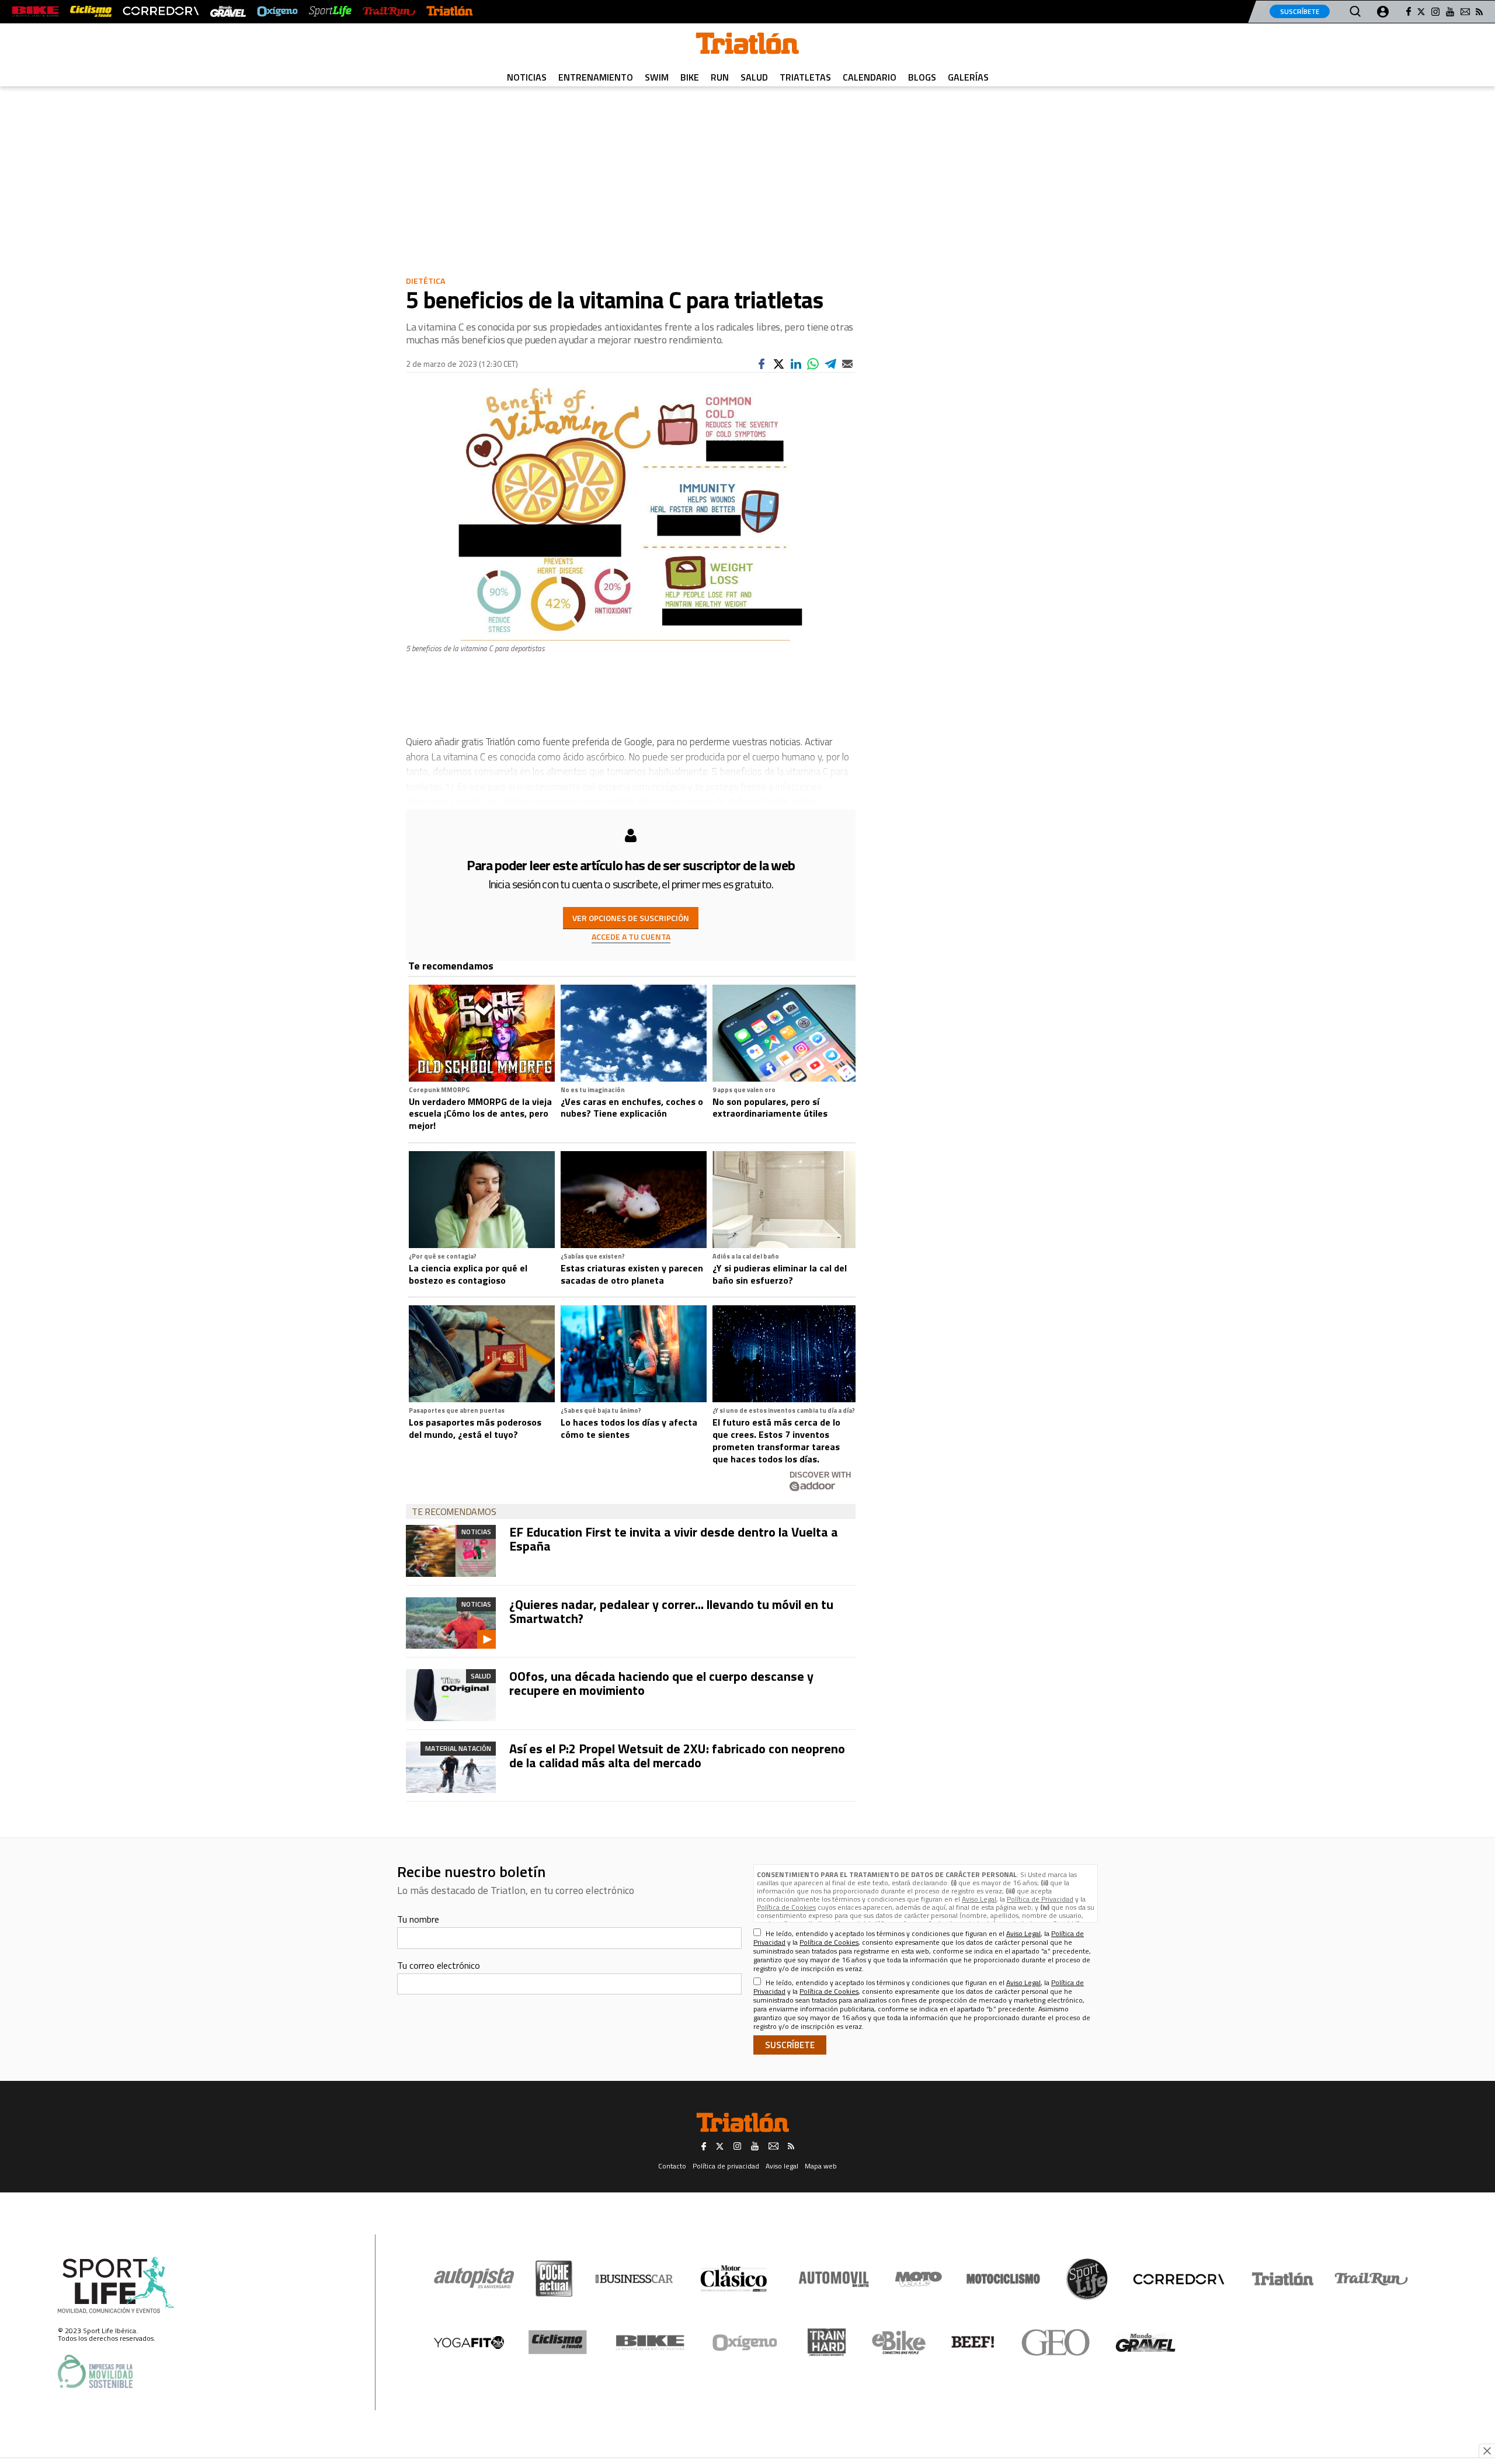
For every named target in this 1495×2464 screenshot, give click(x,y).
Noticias (527, 77)
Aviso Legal (979, 1899)
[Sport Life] (1087, 2279)
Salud (754, 77)
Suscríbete (1300, 11)
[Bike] (650, 2343)
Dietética (425, 281)
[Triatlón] (450, 11)
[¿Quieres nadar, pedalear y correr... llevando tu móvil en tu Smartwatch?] (451, 1623)
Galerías (968, 77)
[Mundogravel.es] (228, 11)
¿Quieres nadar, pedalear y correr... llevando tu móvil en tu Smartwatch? (671, 1611)
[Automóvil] (834, 2279)
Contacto (672, 2166)
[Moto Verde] (918, 2279)
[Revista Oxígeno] (277, 11)
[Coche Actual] (554, 2279)
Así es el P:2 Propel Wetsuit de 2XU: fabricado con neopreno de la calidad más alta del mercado (677, 1756)
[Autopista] (474, 2279)
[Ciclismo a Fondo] (557, 2342)
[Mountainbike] (35, 11)
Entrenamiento (596, 77)
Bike (690, 77)
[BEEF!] (973, 2342)
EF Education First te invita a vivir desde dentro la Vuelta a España (674, 1539)
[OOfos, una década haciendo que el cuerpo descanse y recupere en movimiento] (451, 1695)
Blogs (922, 77)
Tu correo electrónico (439, 1965)
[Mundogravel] (1145, 2343)
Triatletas (805, 77)
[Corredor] (1178, 2279)
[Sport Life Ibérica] (116, 2285)
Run (720, 77)
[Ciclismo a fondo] (91, 11)
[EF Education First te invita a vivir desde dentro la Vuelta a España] (451, 1551)
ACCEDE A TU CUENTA (631, 936)
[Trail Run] (389, 11)
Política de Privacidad (1040, 1899)
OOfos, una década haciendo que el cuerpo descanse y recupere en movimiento (661, 1683)
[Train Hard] (827, 2342)
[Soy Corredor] (161, 11)
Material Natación (458, 1748)
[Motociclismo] (1003, 2279)
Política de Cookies (786, 1907)
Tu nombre (418, 1919)
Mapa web (821, 2166)
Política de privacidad (726, 2166)
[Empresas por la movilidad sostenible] (95, 2371)
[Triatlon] (747, 46)
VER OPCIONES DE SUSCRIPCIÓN (631, 918)
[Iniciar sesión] (1383, 12)
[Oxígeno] (747, 2343)
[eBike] (899, 2343)
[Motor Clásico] (734, 2279)
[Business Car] (634, 2279)
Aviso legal (782, 2166)
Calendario (870, 77)
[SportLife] (331, 11)
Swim (657, 77)
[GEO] (1056, 2343)
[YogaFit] (469, 2343)
